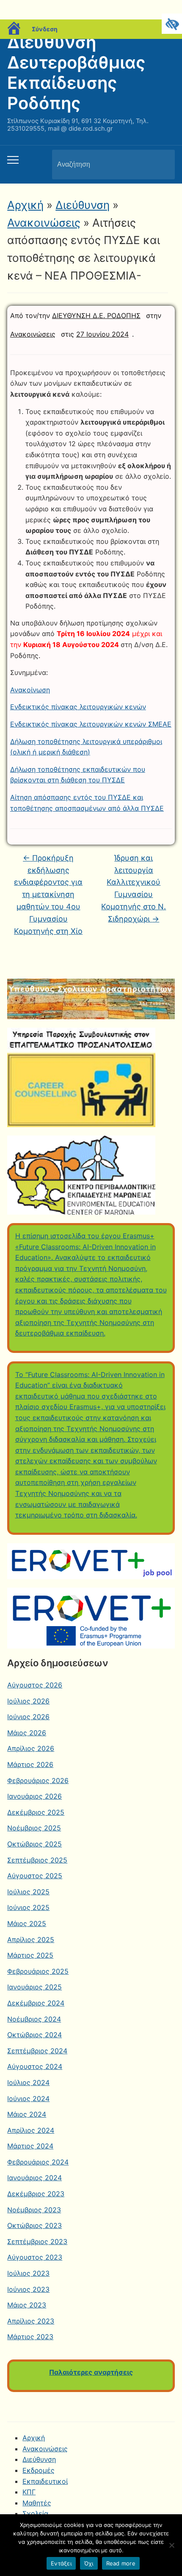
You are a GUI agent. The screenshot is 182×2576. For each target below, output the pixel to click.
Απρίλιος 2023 (31, 2321)
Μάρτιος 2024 (30, 2146)
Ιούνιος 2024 (28, 2099)
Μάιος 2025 (27, 1923)
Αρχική (25, 205)
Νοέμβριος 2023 (34, 2210)
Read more (121, 2563)
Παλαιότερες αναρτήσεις (91, 2372)
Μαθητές (37, 2503)
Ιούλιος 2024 (28, 2082)
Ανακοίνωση (30, 690)
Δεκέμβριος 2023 (36, 2194)
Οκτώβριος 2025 (34, 1844)
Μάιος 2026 (27, 1733)
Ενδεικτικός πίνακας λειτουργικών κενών (78, 707)
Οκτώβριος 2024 (34, 2035)
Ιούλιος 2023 (28, 2273)
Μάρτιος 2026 (30, 1764)
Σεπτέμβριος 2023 (37, 2241)
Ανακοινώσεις (44, 223)
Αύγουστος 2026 (35, 1685)
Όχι (89, 2563)
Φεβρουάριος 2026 (38, 1780)
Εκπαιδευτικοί (45, 2481)
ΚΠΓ (29, 2492)
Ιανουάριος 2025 (34, 1987)
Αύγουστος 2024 (35, 2066)
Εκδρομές (39, 2470)
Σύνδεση (45, 29)
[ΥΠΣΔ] (91, 998)
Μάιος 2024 (27, 2114)
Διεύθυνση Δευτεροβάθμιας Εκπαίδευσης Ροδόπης (76, 73)
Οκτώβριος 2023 (34, 2225)
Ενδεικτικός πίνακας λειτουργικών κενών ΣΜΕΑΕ (91, 724)
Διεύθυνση (83, 205)
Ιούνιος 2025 (28, 1907)
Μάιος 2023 (27, 2305)
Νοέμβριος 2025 (34, 1828)
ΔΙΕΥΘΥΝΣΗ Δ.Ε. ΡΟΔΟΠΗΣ (96, 315)
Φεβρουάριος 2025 (38, 1971)
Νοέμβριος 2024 (34, 2019)
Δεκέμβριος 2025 (36, 1812)
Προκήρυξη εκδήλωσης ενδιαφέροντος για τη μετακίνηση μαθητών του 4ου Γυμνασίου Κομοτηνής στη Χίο (48, 894)
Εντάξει (61, 2563)
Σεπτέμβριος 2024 (37, 2051)
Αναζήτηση (161, 165)
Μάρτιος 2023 (30, 2337)
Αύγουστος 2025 (35, 1876)
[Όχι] (171, 2545)
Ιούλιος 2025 (28, 1892)
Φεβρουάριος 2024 (38, 2162)
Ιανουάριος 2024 (34, 2178)
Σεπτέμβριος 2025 (37, 1860)
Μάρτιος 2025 (30, 1955)
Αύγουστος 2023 (35, 2257)
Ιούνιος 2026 (28, 1717)
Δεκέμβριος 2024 (36, 2003)
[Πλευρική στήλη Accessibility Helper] (172, 24)
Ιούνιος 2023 (28, 2289)
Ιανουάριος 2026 (34, 1796)
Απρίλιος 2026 (31, 1748)
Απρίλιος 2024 (31, 2130)
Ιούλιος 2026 (28, 1701)
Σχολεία (35, 2513)
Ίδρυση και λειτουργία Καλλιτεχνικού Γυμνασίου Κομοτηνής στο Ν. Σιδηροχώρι (134, 888)
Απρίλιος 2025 (31, 1940)
